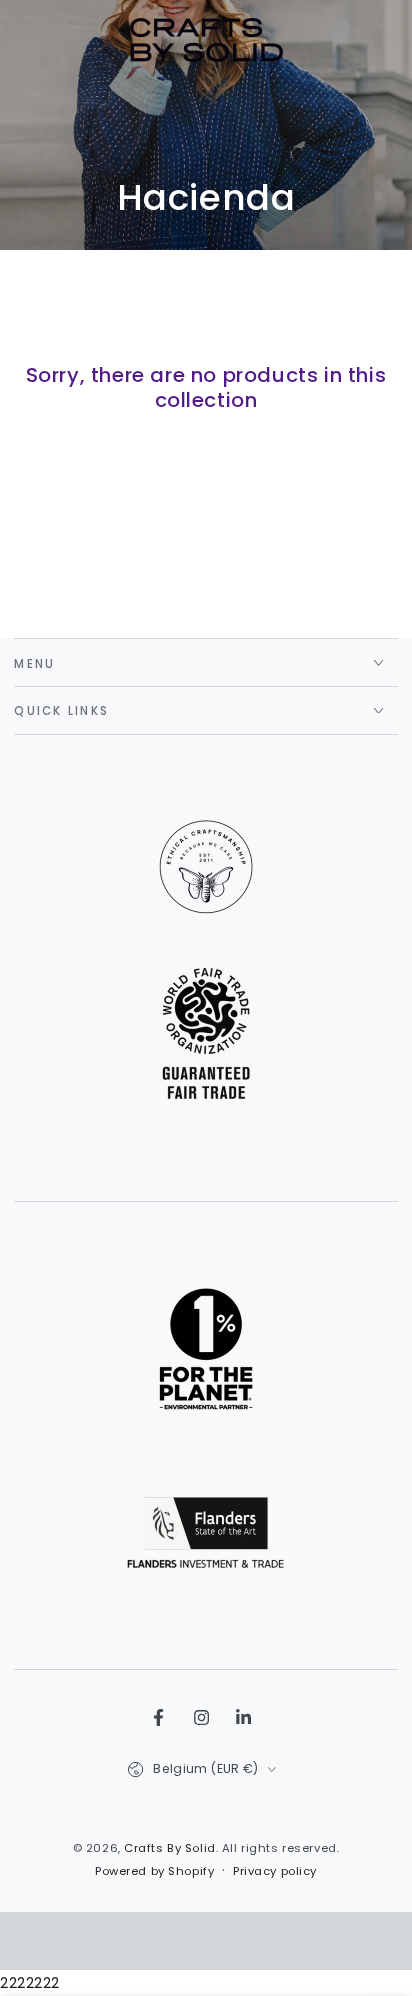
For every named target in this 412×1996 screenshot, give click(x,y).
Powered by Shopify (154, 1871)
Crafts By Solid (170, 1848)
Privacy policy (275, 1871)
